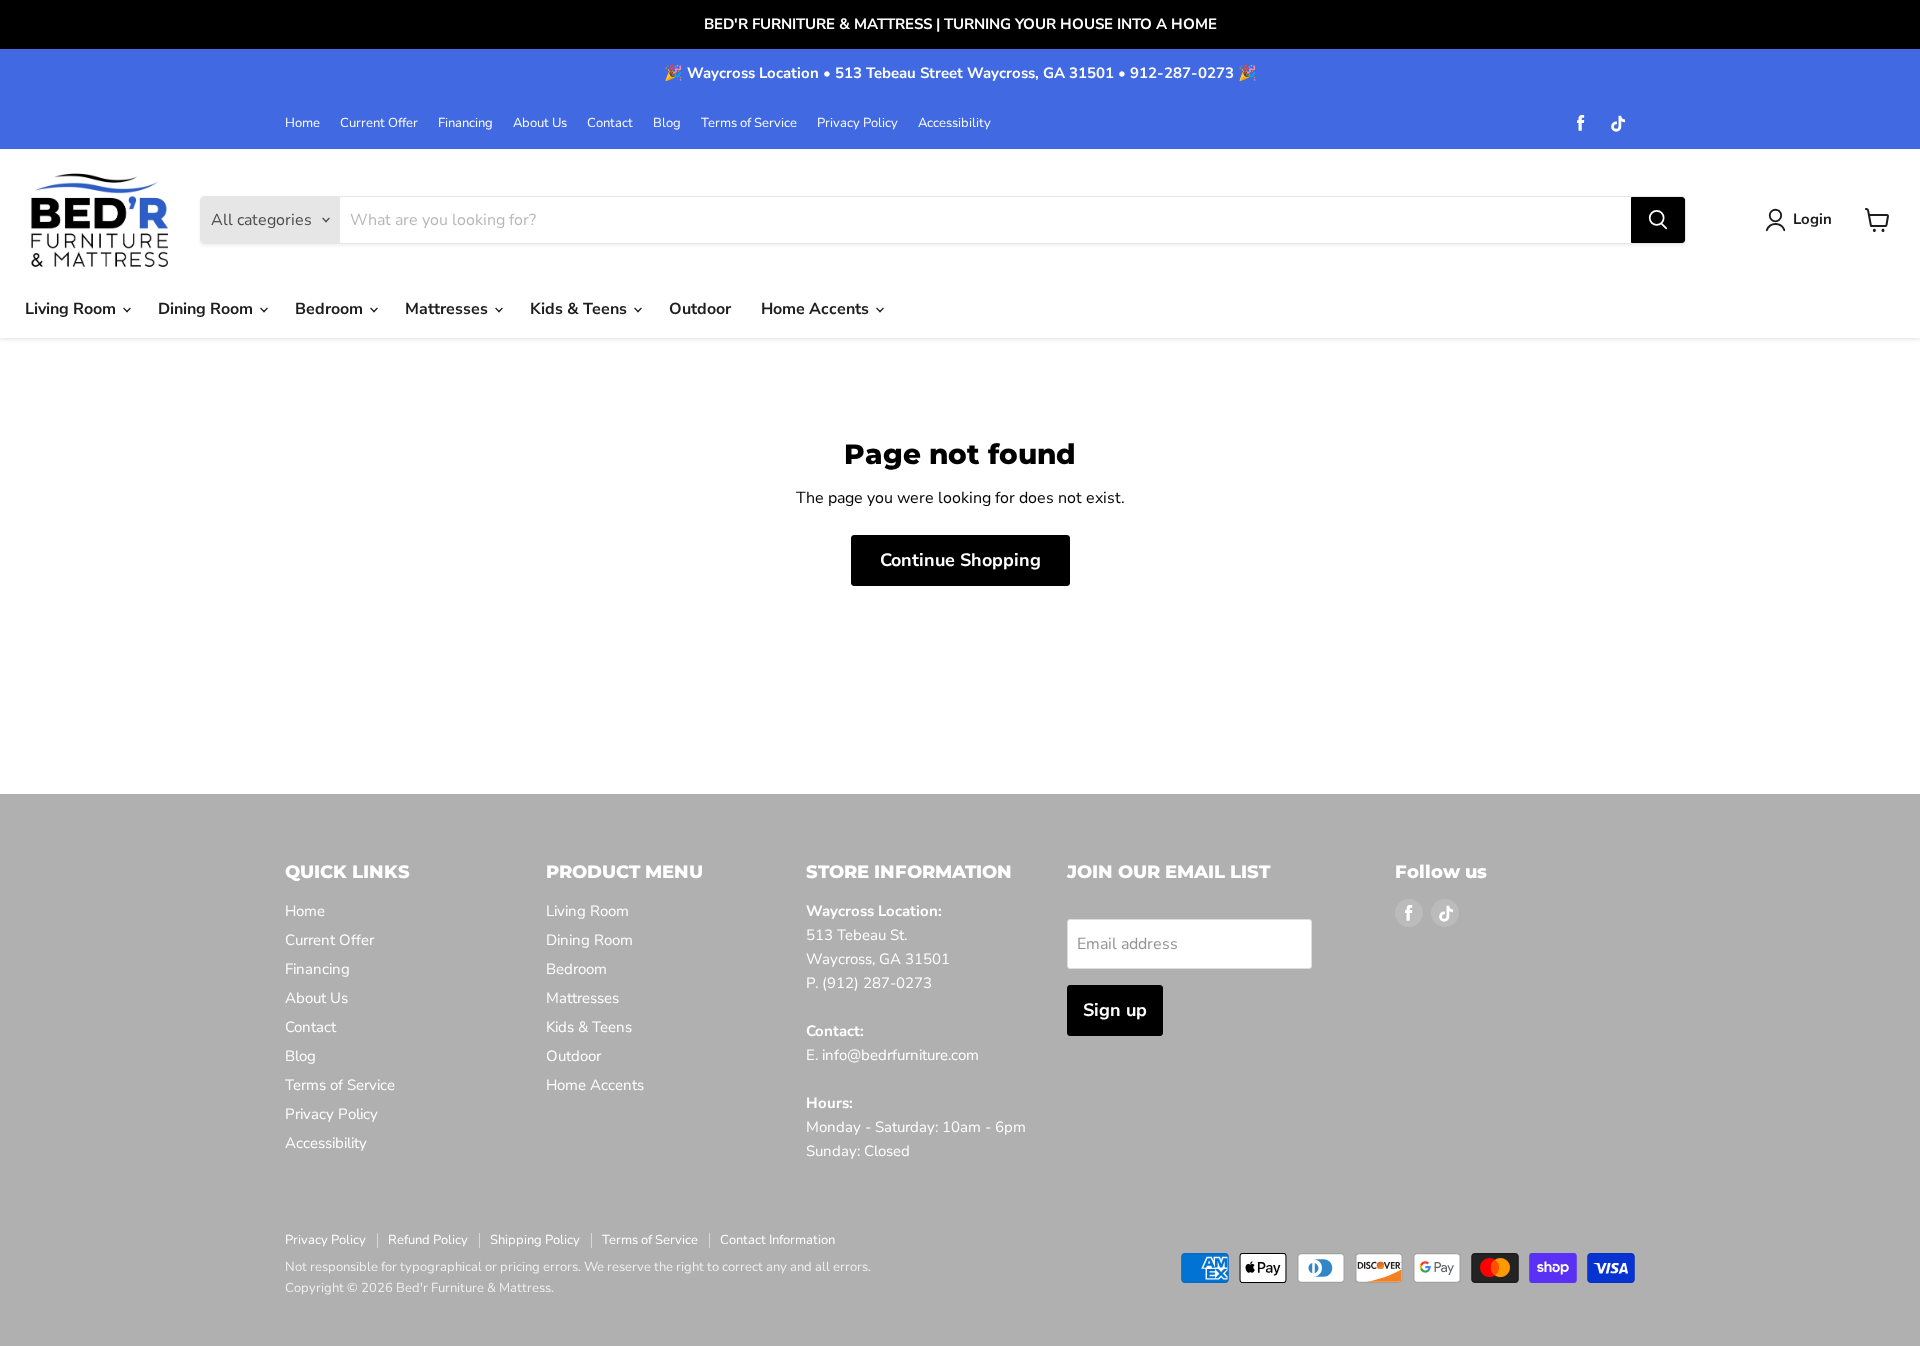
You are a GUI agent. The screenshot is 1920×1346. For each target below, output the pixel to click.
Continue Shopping (960, 560)
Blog (667, 123)
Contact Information (777, 1240)
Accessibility (954, 123)
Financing (465, 123)
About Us (540, 123)
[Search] (1658, 220)
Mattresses (448, 309)
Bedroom (331, 309)
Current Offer (379, 123)
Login (1812, 219)
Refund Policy (428, 1240)
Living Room (72, 309)
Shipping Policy (535, 1240)
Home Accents (817, 309)
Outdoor (700, 309)
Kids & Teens (580, 309)
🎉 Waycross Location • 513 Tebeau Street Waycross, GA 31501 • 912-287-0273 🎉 (960, 73)
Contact (610, 123)
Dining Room (207, 309)
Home (302, 123)
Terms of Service (749, 123)
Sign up (1115, 1010)
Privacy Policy (857, 123)
